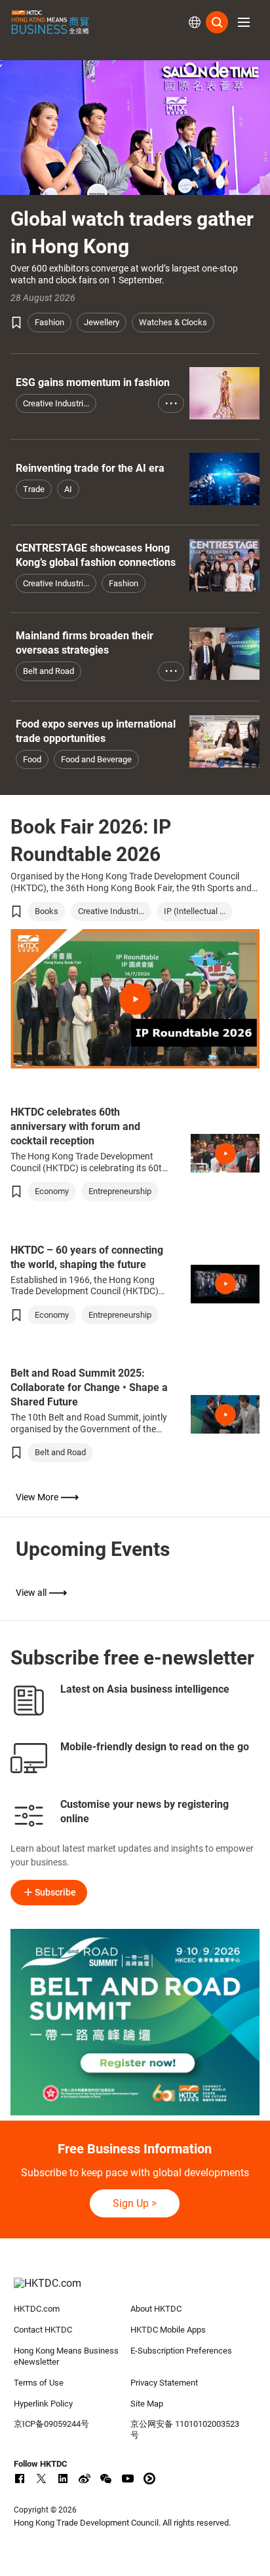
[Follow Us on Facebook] (20, 2479)
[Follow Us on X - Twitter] (41, 2479)
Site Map (147, 2404)
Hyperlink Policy (43, 2404)
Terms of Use (39, 2383)
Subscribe (55, 1892)
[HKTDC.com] (135, 2290)
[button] (244, 22)
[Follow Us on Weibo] (85, 2479)
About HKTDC (156, 2309)
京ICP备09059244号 (51, 2424)
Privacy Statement (164, 2383)
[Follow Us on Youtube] (128, 2479)
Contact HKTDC (43, 2330)
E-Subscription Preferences (181, 2351)
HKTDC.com (37, 2309)
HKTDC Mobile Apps (168, 2330)
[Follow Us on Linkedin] (63, 2479)
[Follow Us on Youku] (149, 2479)
